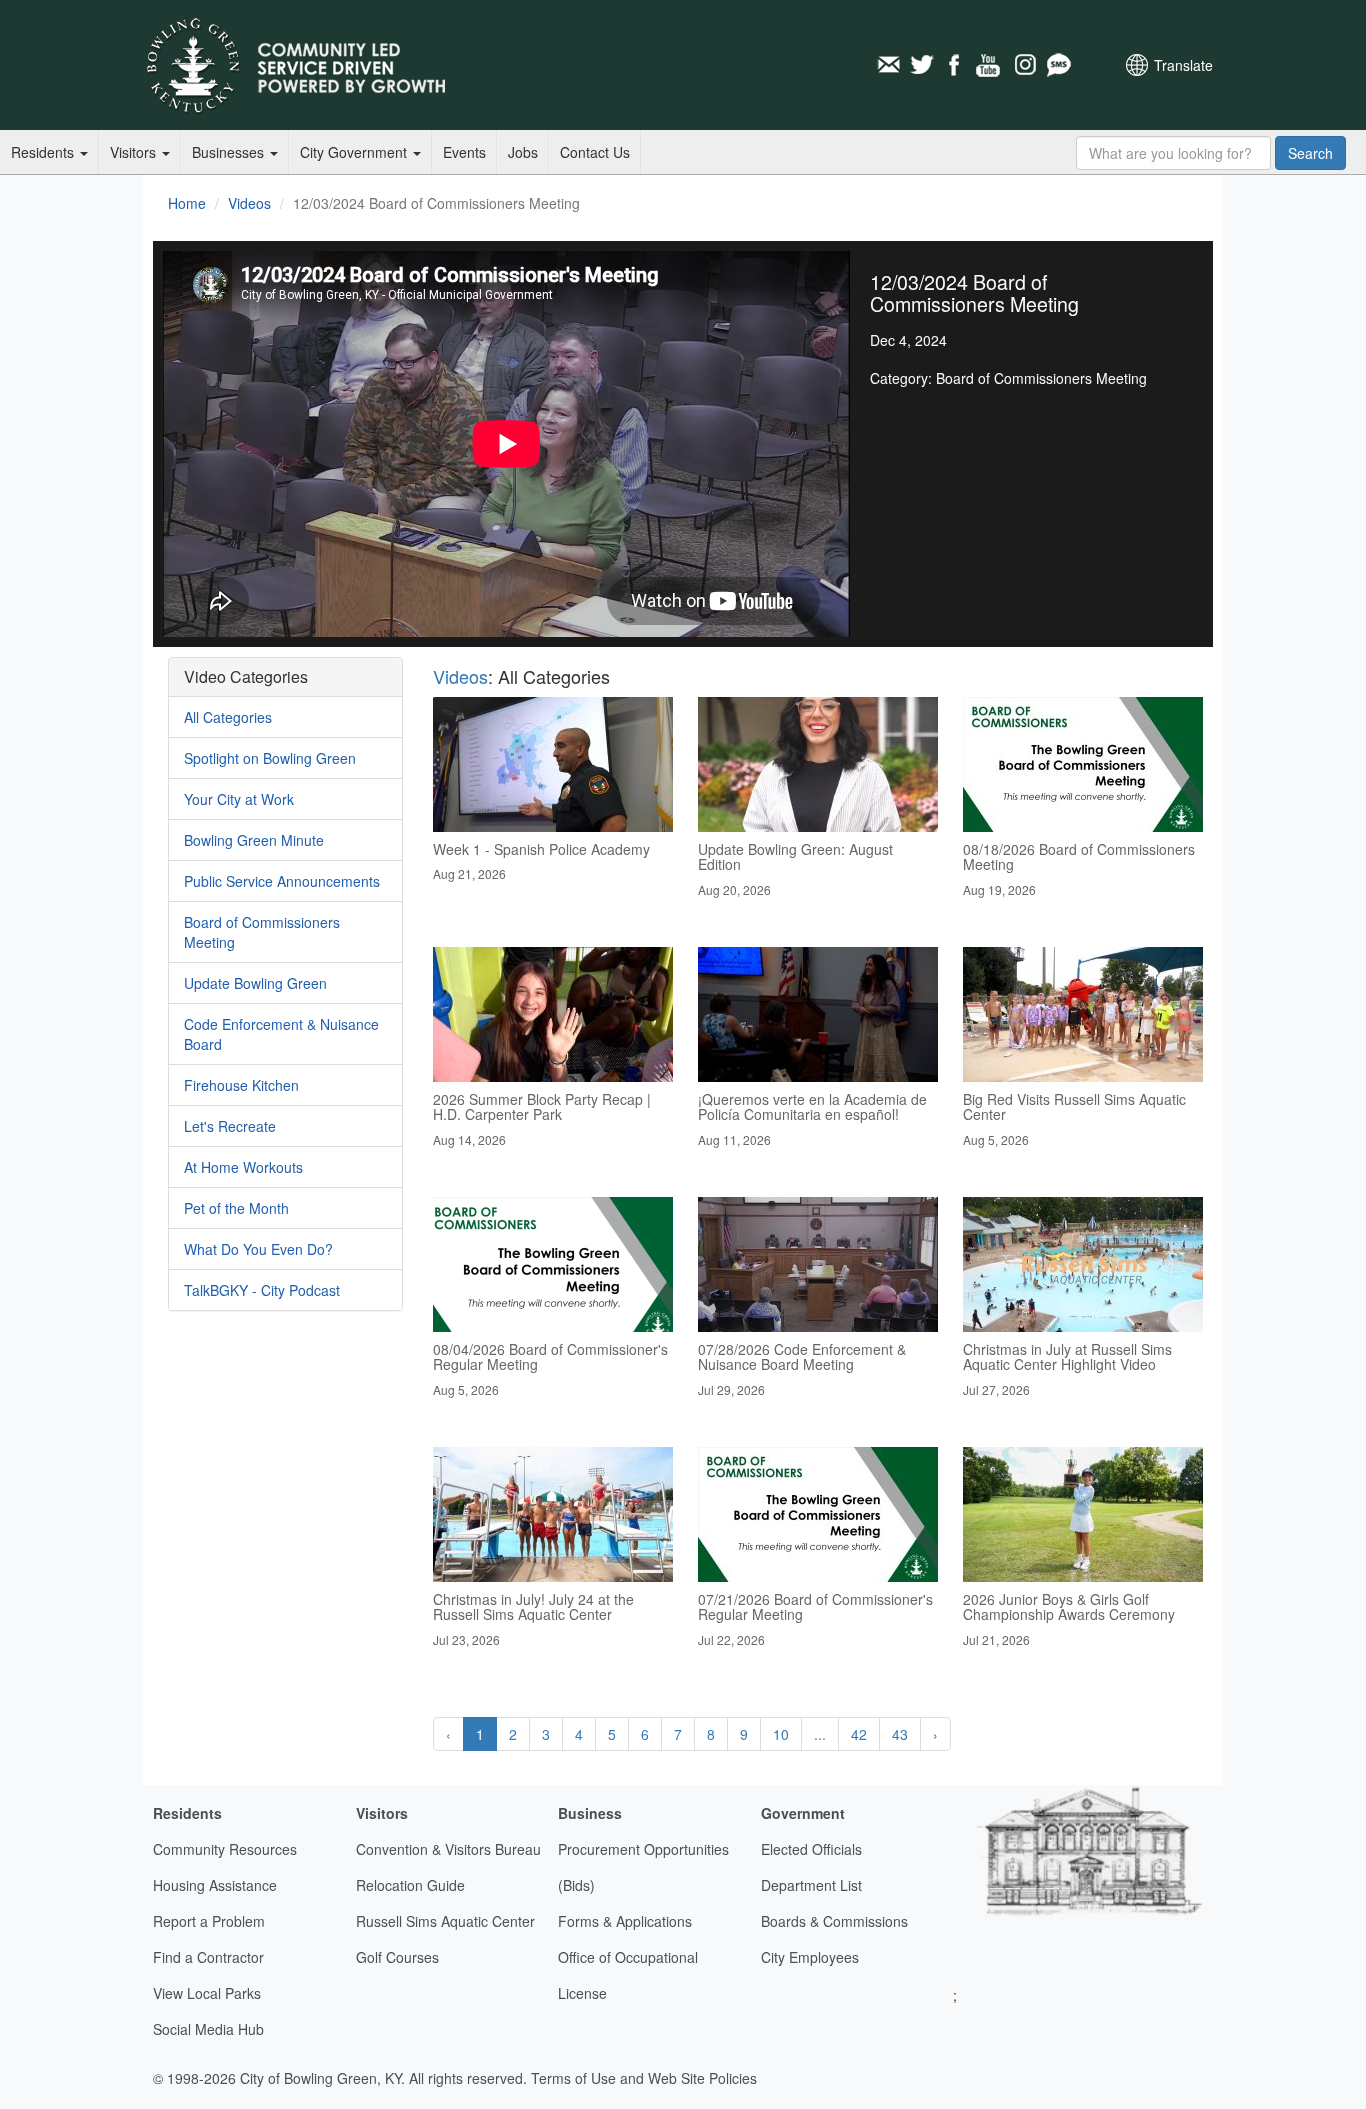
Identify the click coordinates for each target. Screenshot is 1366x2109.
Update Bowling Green (255, 983)
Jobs (523, 152)
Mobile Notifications (1058, 65)
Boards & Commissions (834, 1921)
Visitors (135, 152)
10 (781, 1734)
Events (464, 152)
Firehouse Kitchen (241, 1085)
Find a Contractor (208, 1957)
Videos (249, 203)
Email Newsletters (888, 65)
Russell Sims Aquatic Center (445, 1921)
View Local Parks (207, 1993)
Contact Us (595, 152)
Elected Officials (811, 1849)
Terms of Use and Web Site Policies (644, 2078)
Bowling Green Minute (254, 840)
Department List (811, 1885)
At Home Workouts (243, 1167)
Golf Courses (397, 1957)
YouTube (990, 65)
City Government (355, 152)
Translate (1183, 65)
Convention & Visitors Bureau (448, 1849)
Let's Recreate (230, 1126)
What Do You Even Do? (258, 1249)
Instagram (1024, 65)
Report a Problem (209, 1921)
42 (859, 1734)
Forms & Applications (625, 1921)
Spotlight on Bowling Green (270, 758)
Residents (44, 152)
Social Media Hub (208, 2029)
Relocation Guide (410, 1885)
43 (900, 1734)
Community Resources (225, 1849)
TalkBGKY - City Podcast (262, 1290)
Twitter (922, 65)
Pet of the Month (236, 1208)
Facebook (956, 65)
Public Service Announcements (282, 881)
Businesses (230, 152)
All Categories (228, 717)
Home (187, 203)
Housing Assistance (215, 1885)
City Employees (810, 1957)
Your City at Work (239, 799)
